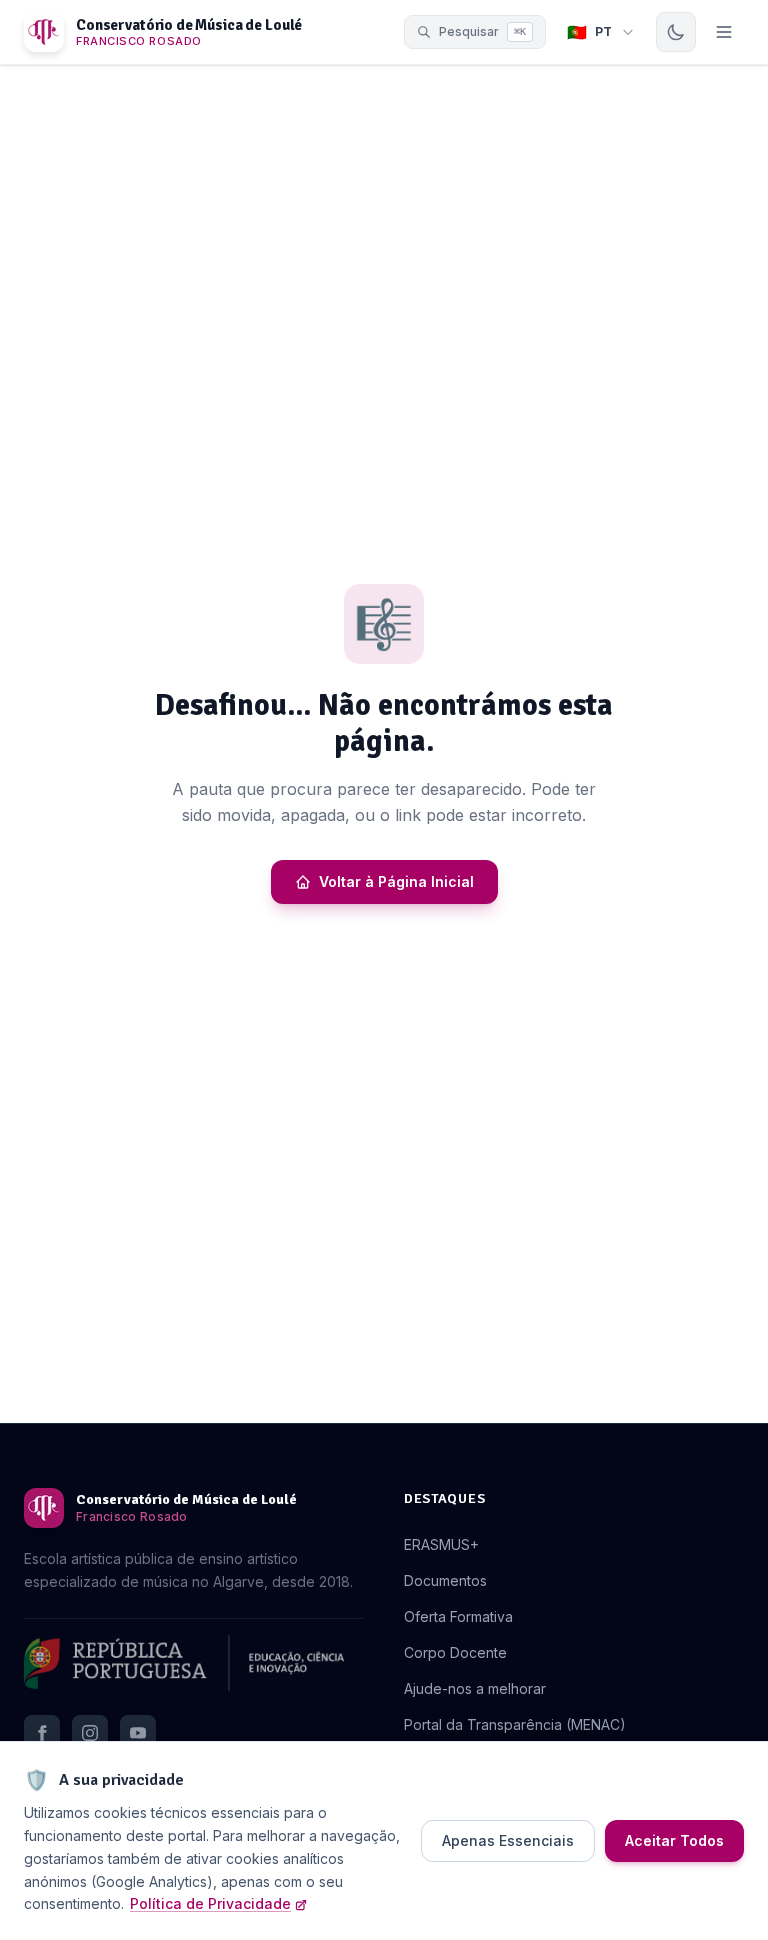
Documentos (445, 1580)
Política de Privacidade (210, 1903)
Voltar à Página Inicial (396, 881)
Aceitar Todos (674, 1840)
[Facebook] (42, 1733)
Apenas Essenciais (508, 1840)
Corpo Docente (455, 1652)
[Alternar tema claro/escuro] (676, 32)
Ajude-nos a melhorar (475, 1688)
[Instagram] (90, 1733)
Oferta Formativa (458, 1616)
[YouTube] (138, 1733)
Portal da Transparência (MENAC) (515, 1724)
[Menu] (724, 32)
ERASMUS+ (441, 1544)
